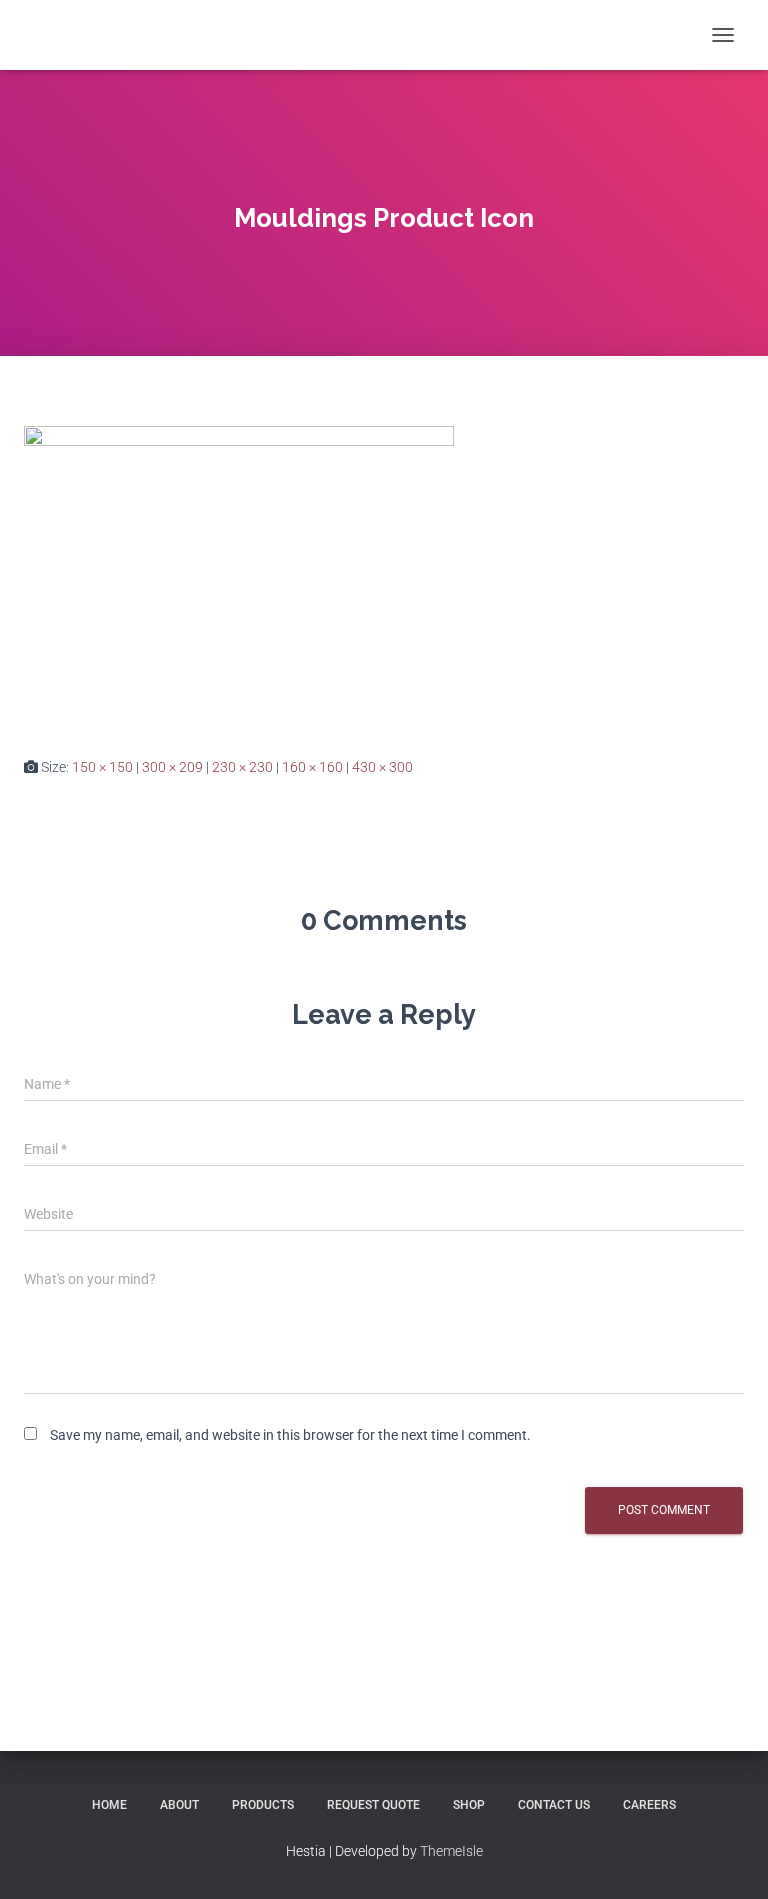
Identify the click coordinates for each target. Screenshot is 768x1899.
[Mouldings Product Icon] (239, 575)
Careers (649, 1805)
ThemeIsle (451, 1851)
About (179, 1805)
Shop (469, 1805)
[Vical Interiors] (77, 35)
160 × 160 (312, 767)
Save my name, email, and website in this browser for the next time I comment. (290, 1435)
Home (109, 1805)
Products (263, 1805)
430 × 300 (382, 767)
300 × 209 (172, 767)
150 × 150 (102, 767)
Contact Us (554, 1805)
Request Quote (373, 1805)
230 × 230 (242, 767)
